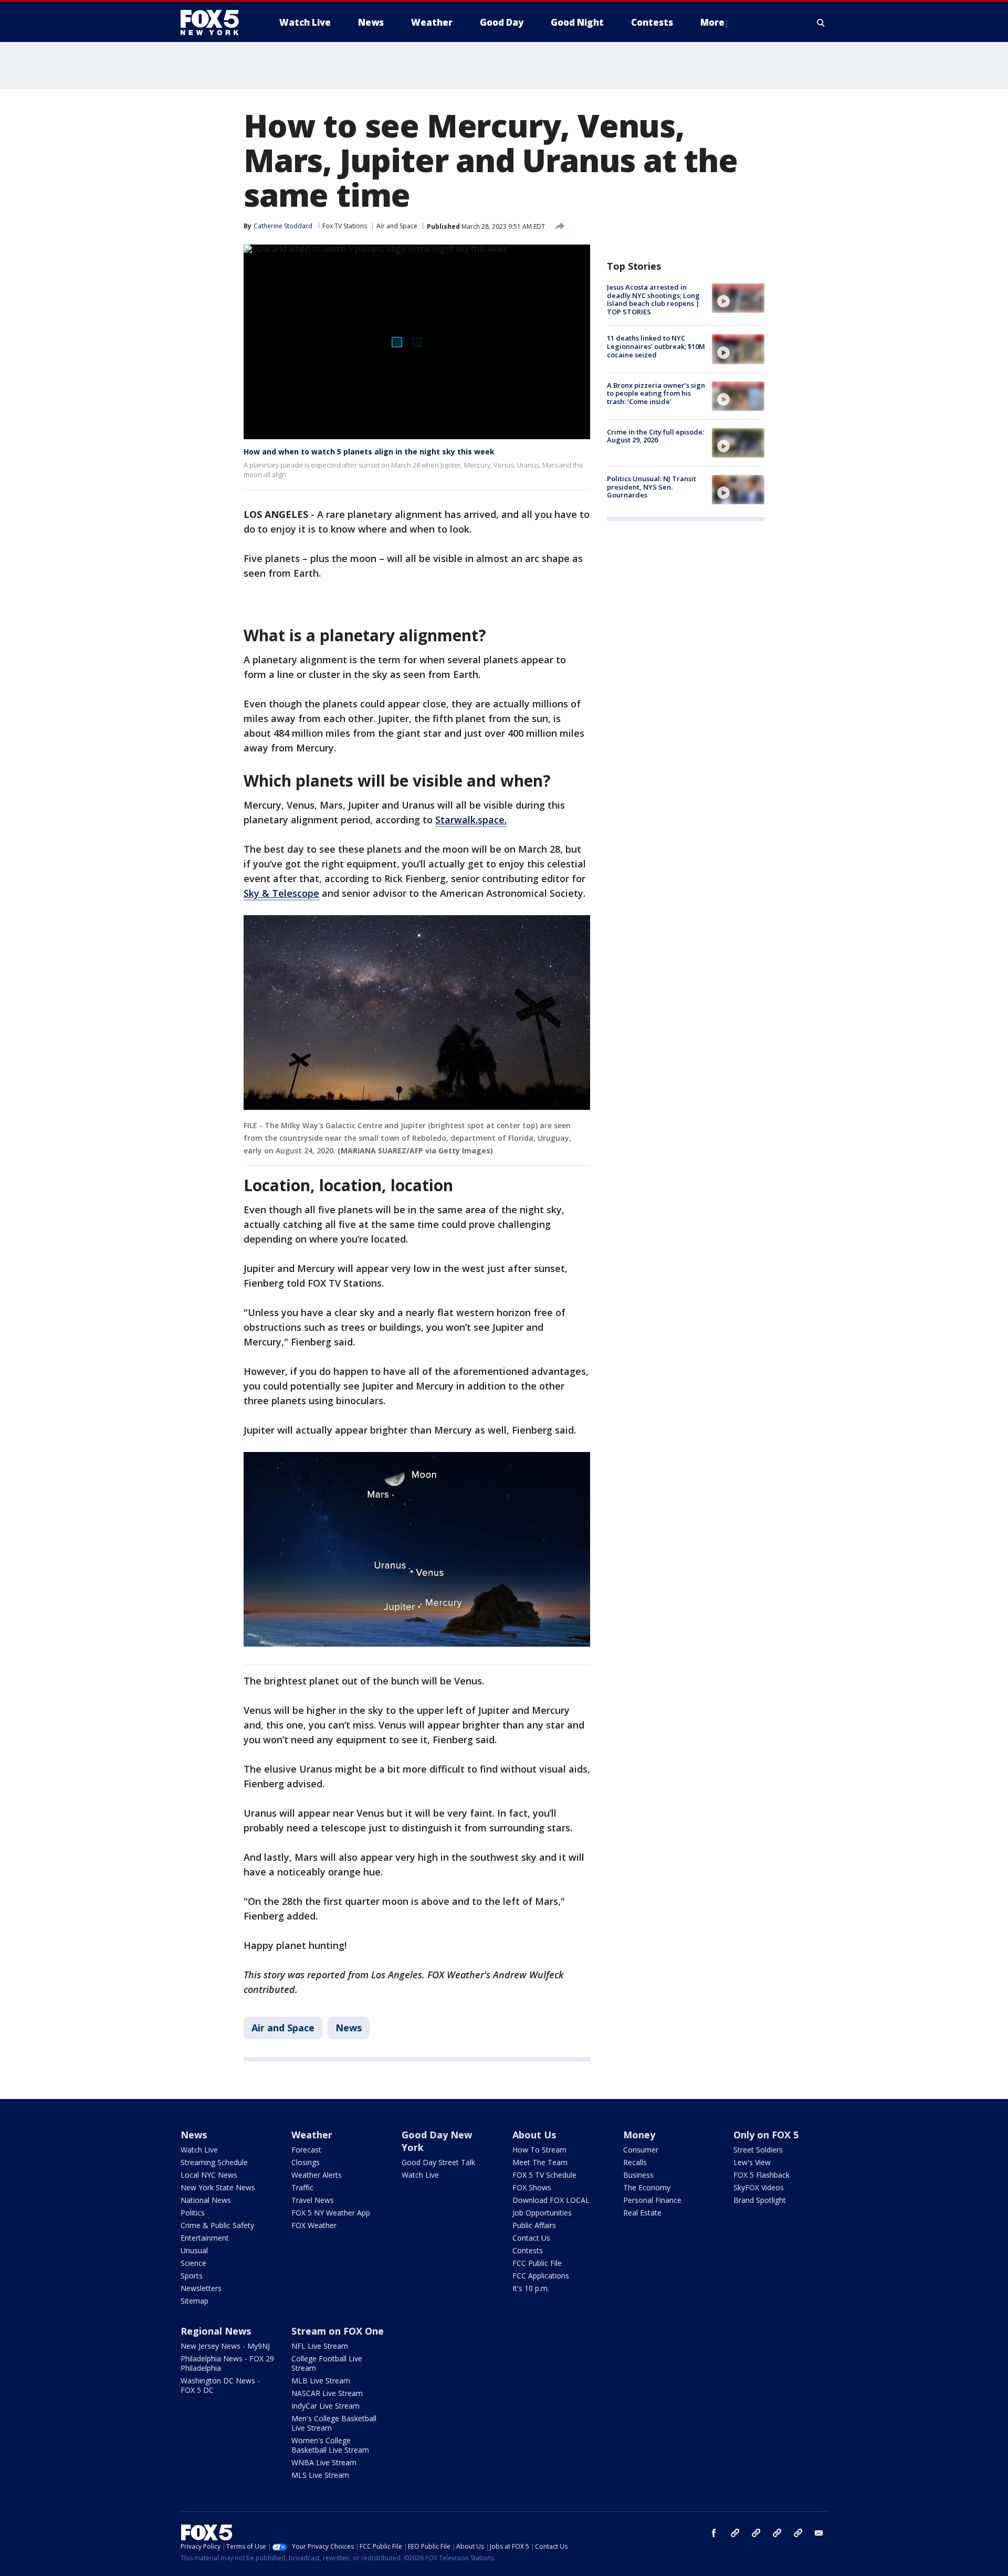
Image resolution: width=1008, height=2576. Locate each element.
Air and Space (397, 226)
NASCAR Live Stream (327, 2393)
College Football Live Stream (327, 2363)
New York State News (218, 2187)
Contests (528, 2250)
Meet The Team (540, 2162)
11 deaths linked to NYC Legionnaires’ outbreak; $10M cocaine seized (656, 346)
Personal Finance (652, 2200)
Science (193, 2263)
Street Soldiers (758, 2150)
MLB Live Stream (321, 2381)
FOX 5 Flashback (762, 2175)
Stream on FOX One (338, 2331)
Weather (312, 2135)
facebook (714, 2533)
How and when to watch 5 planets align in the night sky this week (369, 452)
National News (206, 2200)
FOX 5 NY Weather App (331, 2213)
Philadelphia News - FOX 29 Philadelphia (227, 2363)
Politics (193, 2213)
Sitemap (195, 2301)
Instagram (735, 2533)
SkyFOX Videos (759, 2187)
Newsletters (201, 2288)
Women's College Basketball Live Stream (330, 2445)
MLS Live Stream (320, 2475)
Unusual (194, 2250)
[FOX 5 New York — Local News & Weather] (215, 23)
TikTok (756, 2533)
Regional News (216, 2331)
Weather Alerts (317, 2175)
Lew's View (752, 2162)
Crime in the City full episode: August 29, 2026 (655, 436)
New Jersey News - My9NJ (225, 2346)
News (349, 2028)
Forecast (306, 2150)
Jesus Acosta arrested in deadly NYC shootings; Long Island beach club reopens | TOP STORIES (653, 299)
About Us (534, 2135)
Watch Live (199, 2150)
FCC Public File (537, 2263)
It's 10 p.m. (531, 2288)
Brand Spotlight (760, 2200)
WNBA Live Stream (324, 2462)
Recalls (635, 2162)
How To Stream (539, 2150)
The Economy (647, 2187)
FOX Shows (532, 2187)
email (819, 2533)
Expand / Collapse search (821, 23)
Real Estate (642, 2213)
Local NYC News (209, 2175)
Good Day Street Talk (438, 2162)
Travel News (313, 2200)
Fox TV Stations (345, 226)
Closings (306, 2162)
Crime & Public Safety (217, 2225)
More (712, 22)
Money (639, 2135)
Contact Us (531, 2238)
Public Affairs (534, 2225)
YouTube (777, 2533)
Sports (192, 2276)
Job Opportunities (542, 2213)
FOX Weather (314, 2225)
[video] (738, 298)
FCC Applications (541, 2276)
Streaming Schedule (214, 2162)
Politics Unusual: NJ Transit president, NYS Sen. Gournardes (652, 487)
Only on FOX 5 (766, 2135)
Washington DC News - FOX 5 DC (220, 2385)
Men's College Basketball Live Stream (334, 2423)
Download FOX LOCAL (551, 2200)
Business (638, 2175)
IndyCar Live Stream (325, 2406)
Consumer (641, 2150)
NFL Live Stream (320, 2346)
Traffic (302, 2187)
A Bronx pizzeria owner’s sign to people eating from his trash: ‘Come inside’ (656, 393)
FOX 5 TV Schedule (544, 2175)
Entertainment (205, 2238)
